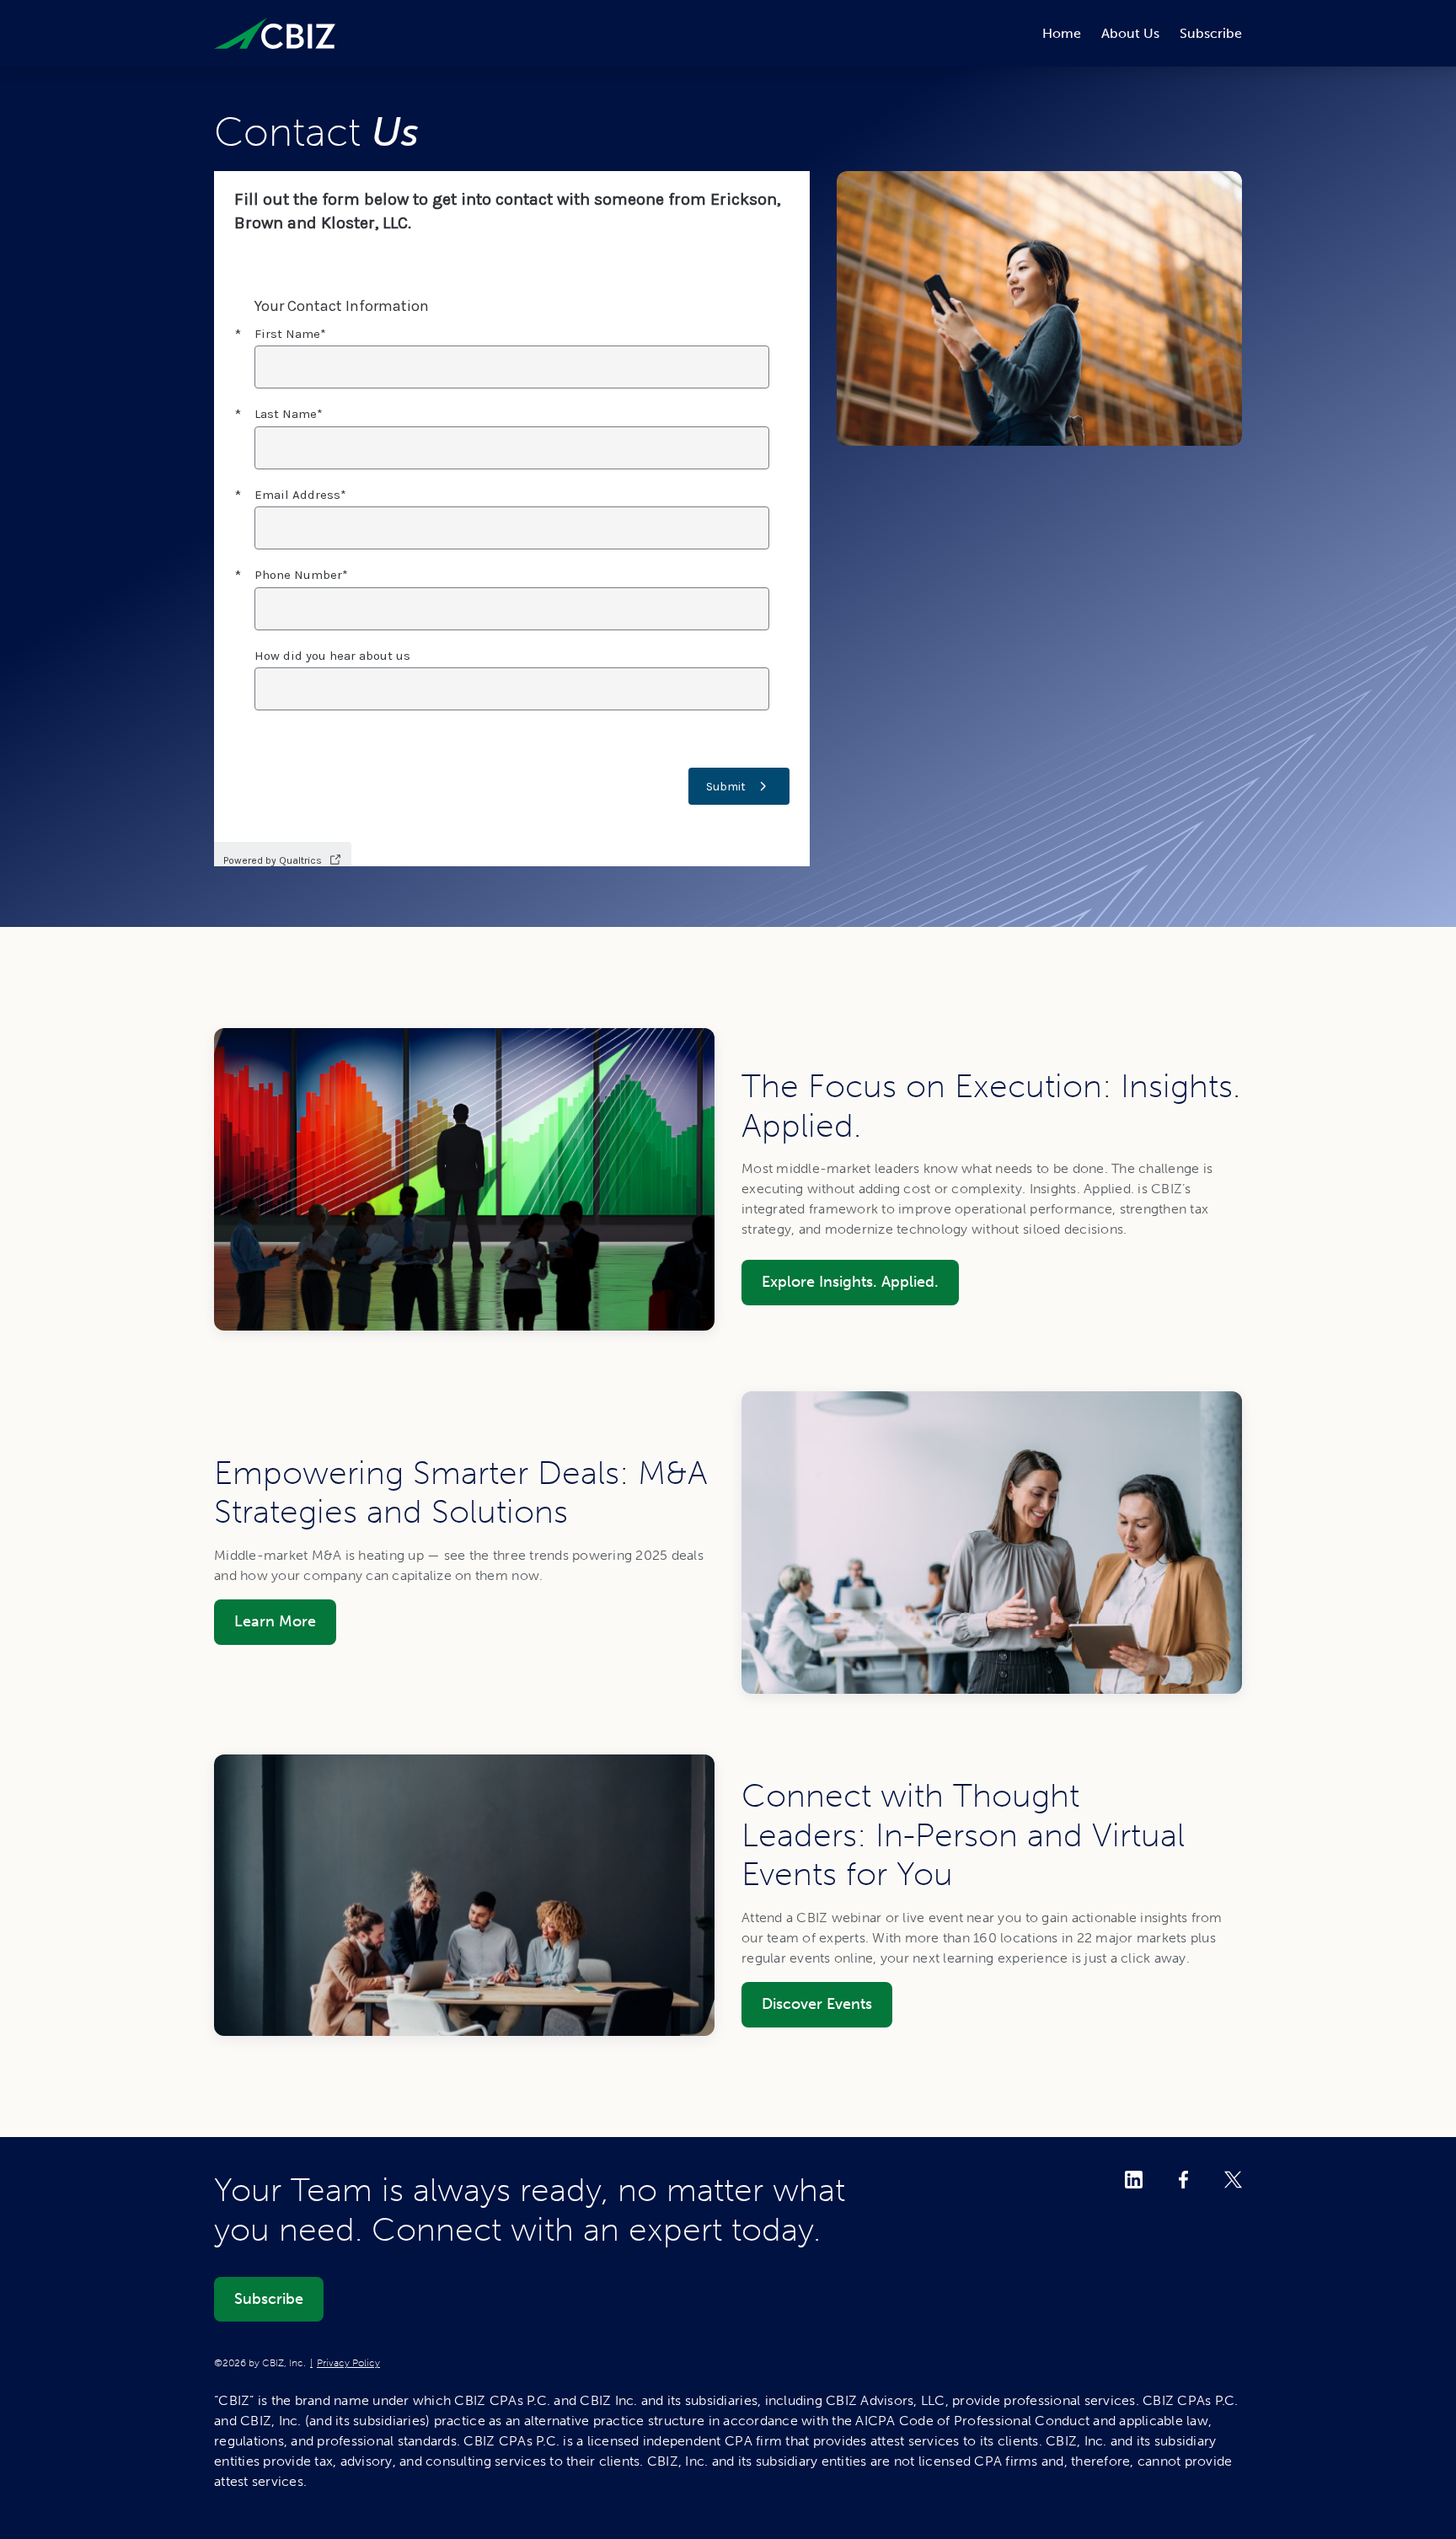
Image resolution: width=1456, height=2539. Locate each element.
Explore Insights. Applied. (850, 1282)
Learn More (275, 1621)
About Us (1130, 33)
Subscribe (1211, 33)
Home (1062, 33)
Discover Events (817, 2004)
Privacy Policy (348, 2363)
